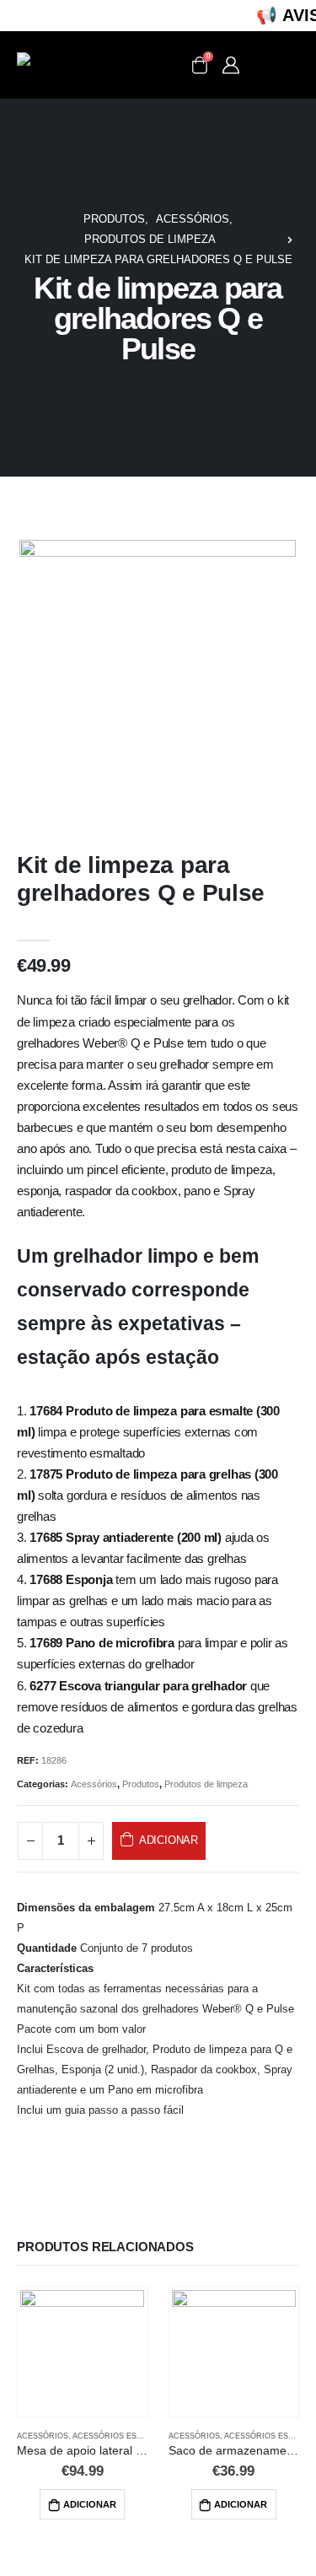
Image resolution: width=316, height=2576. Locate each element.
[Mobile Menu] (276, 65)
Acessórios (94, 1784)
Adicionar (169, 1840)
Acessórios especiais (120, 2436)
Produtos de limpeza (206, 1784)
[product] (82, 2352)
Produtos (141, 1784)
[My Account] (231, 65)
